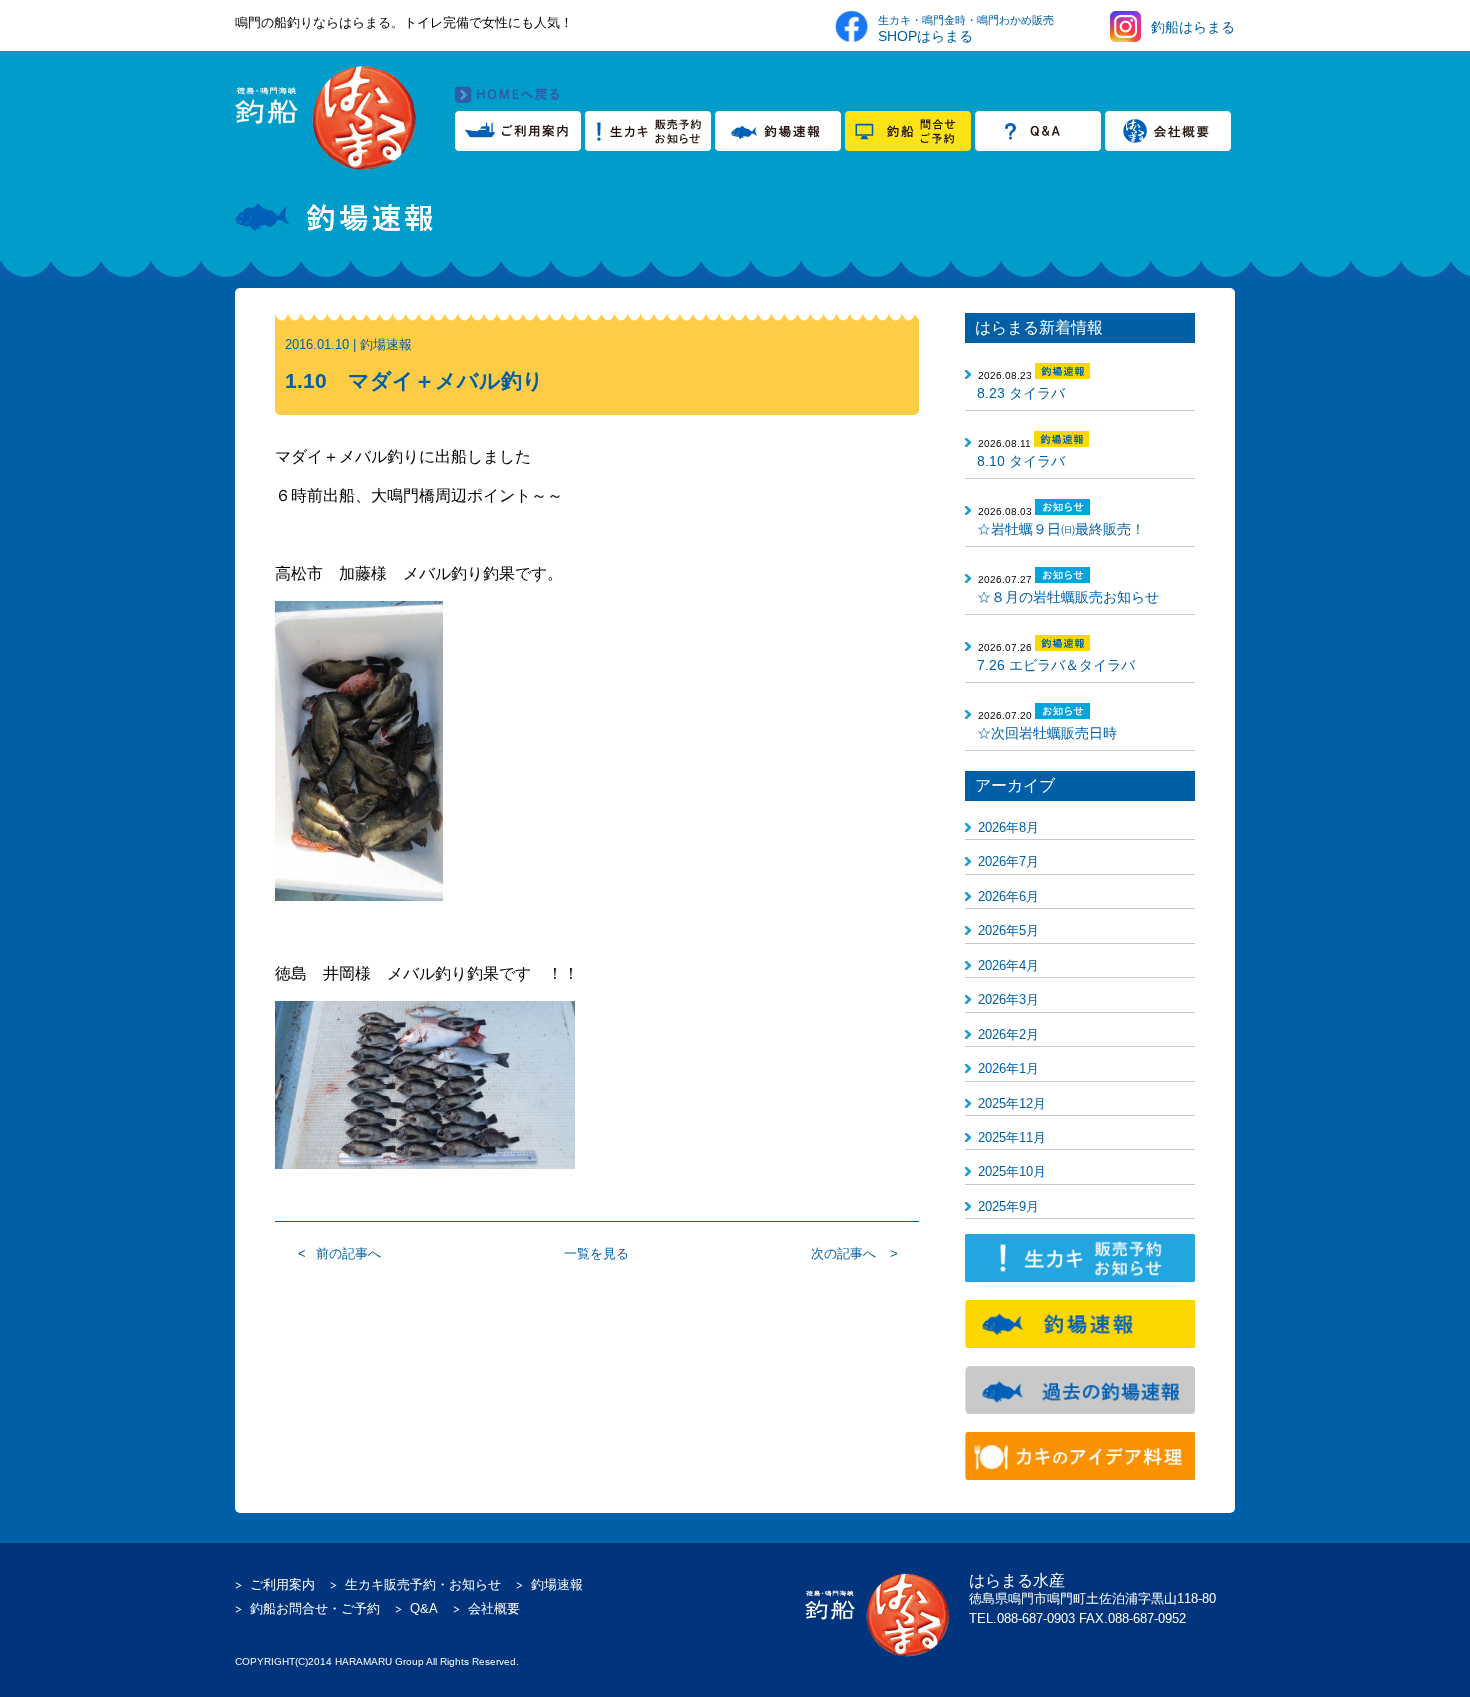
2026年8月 (1008, 827)
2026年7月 (1008, 861)
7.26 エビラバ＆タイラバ (1056, 665)
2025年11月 (1012, 1137)
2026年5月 (1008, 930)
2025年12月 (1012, 1103)
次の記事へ (843, 1253)
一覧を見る (596, 1253)
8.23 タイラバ (1021, 393)
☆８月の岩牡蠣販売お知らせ (1068, 597)
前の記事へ (348, 1253)
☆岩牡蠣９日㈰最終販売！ (1061, 529)
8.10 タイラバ (1021, 461)
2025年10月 (1012, 1171)
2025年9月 (1008, 1206)
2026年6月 (1008, 896)
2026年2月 (1008, 1034)
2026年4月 (1008, 965)
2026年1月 (1008, 1068)
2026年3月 (1008, 999)
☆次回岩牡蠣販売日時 (1047, 733)
